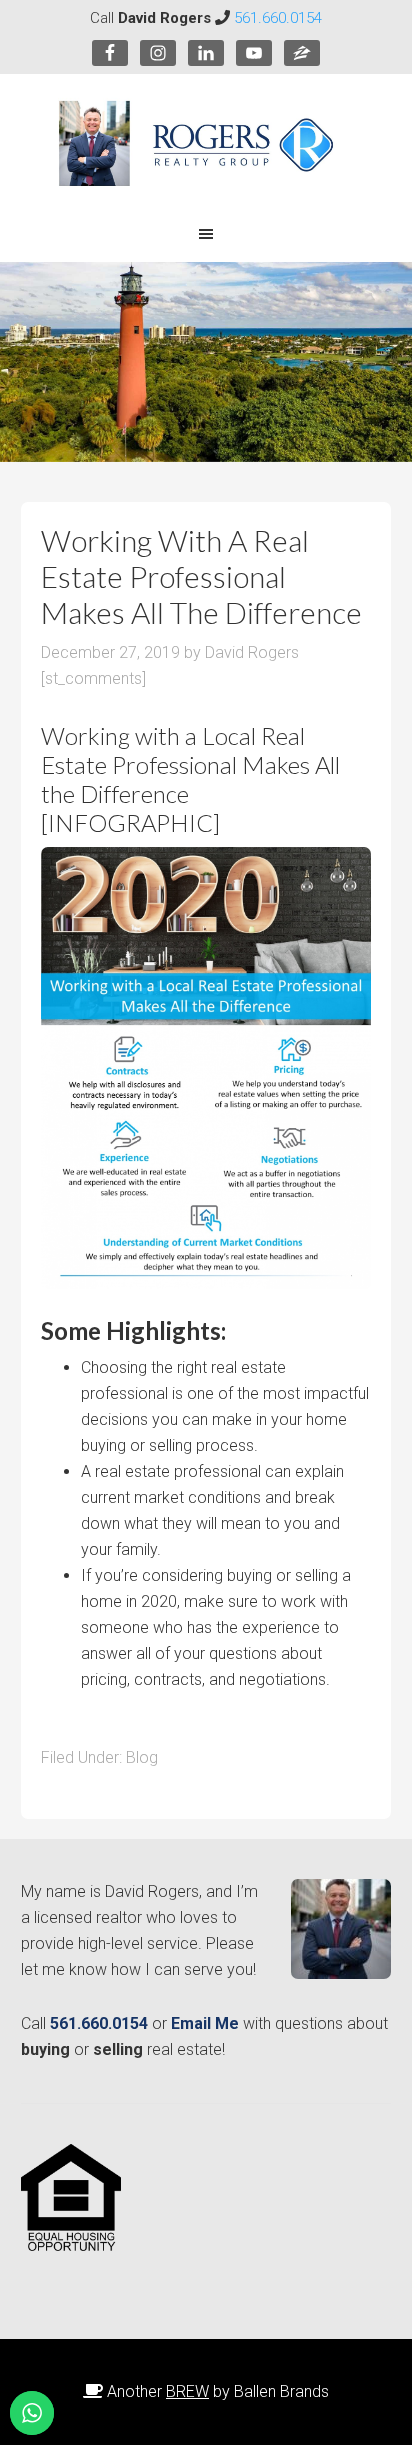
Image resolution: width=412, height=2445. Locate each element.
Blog (142, 1757)
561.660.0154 (278, 18)
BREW (187, 2391)
